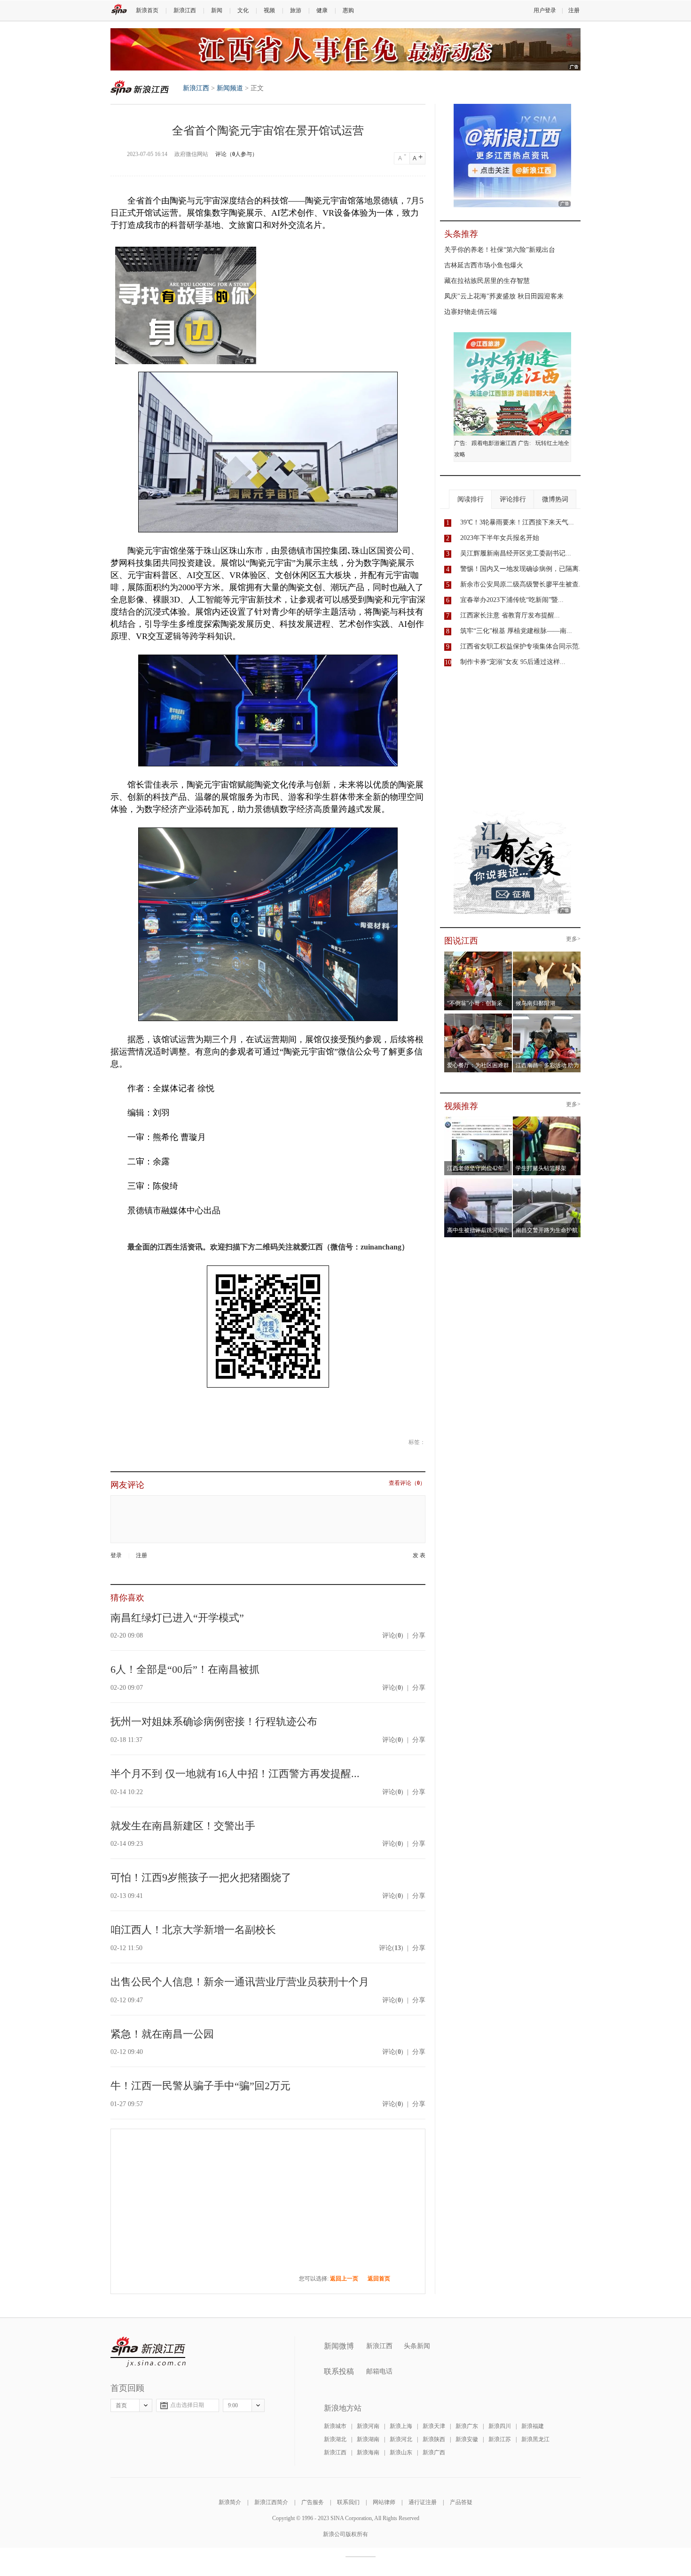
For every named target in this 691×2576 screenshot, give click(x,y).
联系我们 (348, 2502)
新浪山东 (401, 2452)
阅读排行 (471, 499)
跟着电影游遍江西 (494, 443)
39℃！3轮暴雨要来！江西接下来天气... (517, 522)
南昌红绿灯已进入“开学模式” (177, 1618)
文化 (243, 10)
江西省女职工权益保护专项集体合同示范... (522, 646)
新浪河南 (368, 2426)
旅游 (296, 10)
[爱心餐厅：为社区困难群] (478, 1016)
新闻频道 (230, 88)
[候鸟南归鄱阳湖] (547, 954)
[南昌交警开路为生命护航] (547, 1181)
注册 (574, 10)
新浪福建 (533, 2426)
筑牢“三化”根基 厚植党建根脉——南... (516, 631)
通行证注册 (423, 2502)
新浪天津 (434, 2426)
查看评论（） (407, 1483)
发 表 (419, 1556)
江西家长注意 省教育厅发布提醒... (510, 615)
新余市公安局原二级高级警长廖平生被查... (522, 584)
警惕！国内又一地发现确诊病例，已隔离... (522, 569)
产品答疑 (461, 2502)
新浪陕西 (434, 2439)
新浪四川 (500, 2426)
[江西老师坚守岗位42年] (478, 1119)
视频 (269, 10)
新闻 (217, 10)
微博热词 (555, 499)
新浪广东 (467, 2426)
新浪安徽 (467, 2439)
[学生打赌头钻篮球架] (547, 1119)
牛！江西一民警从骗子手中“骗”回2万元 (200, 2086)
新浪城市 (335, 2426)
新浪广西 (434, 2452)
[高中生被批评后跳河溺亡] (478, 1181)
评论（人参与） (236, 154)
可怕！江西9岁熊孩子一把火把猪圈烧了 (201, 1877)
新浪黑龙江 (535, 2439)
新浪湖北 (335, 2439)
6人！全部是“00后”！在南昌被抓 (185, 1669)
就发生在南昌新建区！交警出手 (183, 1826)
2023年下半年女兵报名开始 (500, 538)
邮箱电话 (379, 2371)
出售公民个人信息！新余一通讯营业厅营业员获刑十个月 (240, 1982)
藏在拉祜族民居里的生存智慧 (487, 281)
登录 (116, 1555)
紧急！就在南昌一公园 (162, 2034)
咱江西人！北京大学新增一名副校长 (193, 1930)
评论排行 (513, 499)
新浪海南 (368, 2452)
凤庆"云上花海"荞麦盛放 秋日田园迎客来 (504, 296)
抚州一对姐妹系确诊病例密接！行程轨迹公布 (214, 1721)
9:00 (233, 2405)
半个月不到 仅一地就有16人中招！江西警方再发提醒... (235, 1774)
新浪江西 (185, 10)
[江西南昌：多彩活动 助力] (547, 1016)
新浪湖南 (368, 2439)
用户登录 (545, 10)
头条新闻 (417, 2346)
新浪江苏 (500, 2439)
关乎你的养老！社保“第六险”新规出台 (500, 250)
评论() (393, 1635)
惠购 (348, 10)
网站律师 (384, 2502)
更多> (573, 939)
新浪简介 (230, 2502)
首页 (121, 2405)
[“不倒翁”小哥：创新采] (478, 954)
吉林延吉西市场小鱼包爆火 (484, 265)
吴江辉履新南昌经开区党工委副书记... (516, 553)
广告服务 (313, 2502)
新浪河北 (401, 2439)
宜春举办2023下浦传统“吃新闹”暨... (512, 600)
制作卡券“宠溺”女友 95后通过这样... (513, 662)
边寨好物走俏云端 (471, 312)
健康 (322, 10)
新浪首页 (147, 10)
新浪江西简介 (271, 2502)
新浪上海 (401, 2426)
